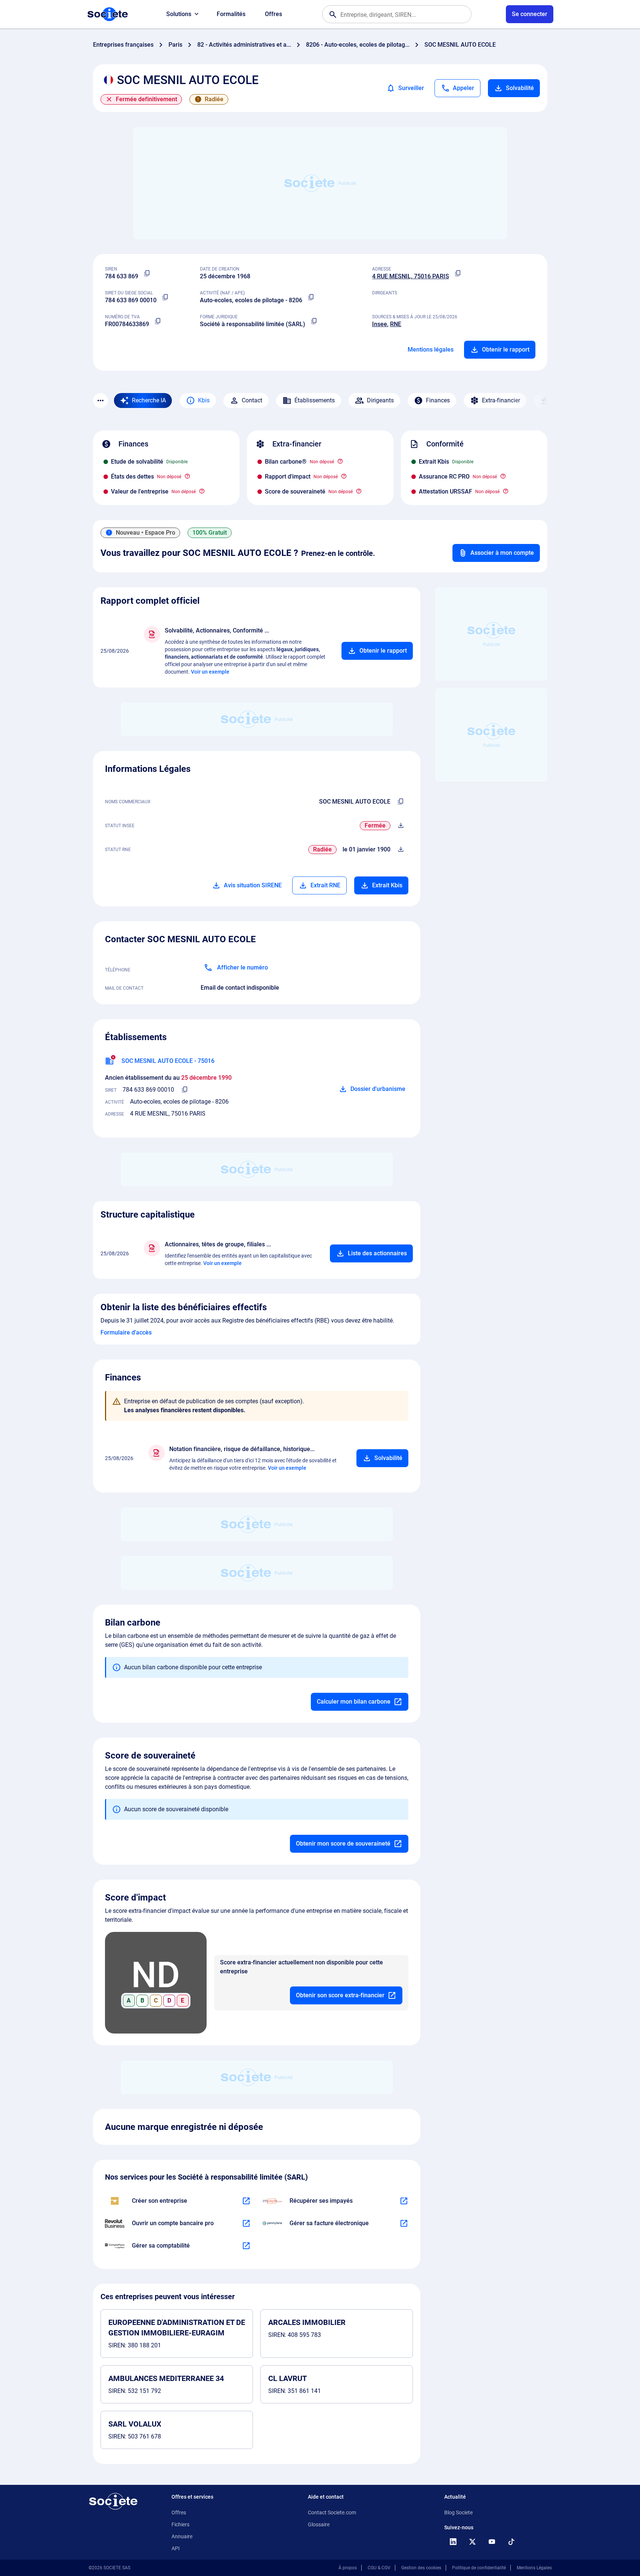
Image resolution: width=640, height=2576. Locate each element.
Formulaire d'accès (126, 1332)
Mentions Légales (534, 2568)
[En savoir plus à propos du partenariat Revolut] (246, 2223)
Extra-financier (501, 400)
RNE (396, 324)
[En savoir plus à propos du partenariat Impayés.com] (404, 2201)
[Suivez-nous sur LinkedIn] (453, 2542)
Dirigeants (380, 400)
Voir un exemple (210, 672)
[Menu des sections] (101, 401)
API (176, 2548)
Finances (438, 400)
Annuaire (182, 2536)
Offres (273, 14)
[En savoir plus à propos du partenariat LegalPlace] (246, 2201)
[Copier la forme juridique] (314, 321)
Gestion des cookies (421, 2568)
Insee (380, 324)
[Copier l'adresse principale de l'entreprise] (458, 273)
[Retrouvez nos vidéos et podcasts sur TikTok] (511, 2542)
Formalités (231, 14)
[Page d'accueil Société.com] (108, 14)
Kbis (204, 400)
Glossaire (319, 2524)
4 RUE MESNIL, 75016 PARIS (411, 276)
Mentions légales (431, 350)
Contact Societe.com (332, 2512)
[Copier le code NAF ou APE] (311, 297)
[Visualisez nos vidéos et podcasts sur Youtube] (492, 2542)
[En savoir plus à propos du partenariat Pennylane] (404, 2223)
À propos (348, 2568)
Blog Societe (458, 2512)
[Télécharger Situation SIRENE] (401, 826)
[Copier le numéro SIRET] (166, 297)
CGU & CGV (379, 2568)
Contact (252, 400)
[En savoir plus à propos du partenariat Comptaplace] (246, 2246)
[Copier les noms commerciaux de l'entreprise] (401, 802)
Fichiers (180, 2524)
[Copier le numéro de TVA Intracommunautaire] (158, 321)
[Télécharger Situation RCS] (401, 850)
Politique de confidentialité (479, 2568)
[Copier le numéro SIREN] (147, 273)
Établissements (315, 400)
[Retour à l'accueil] (113, 2501)
